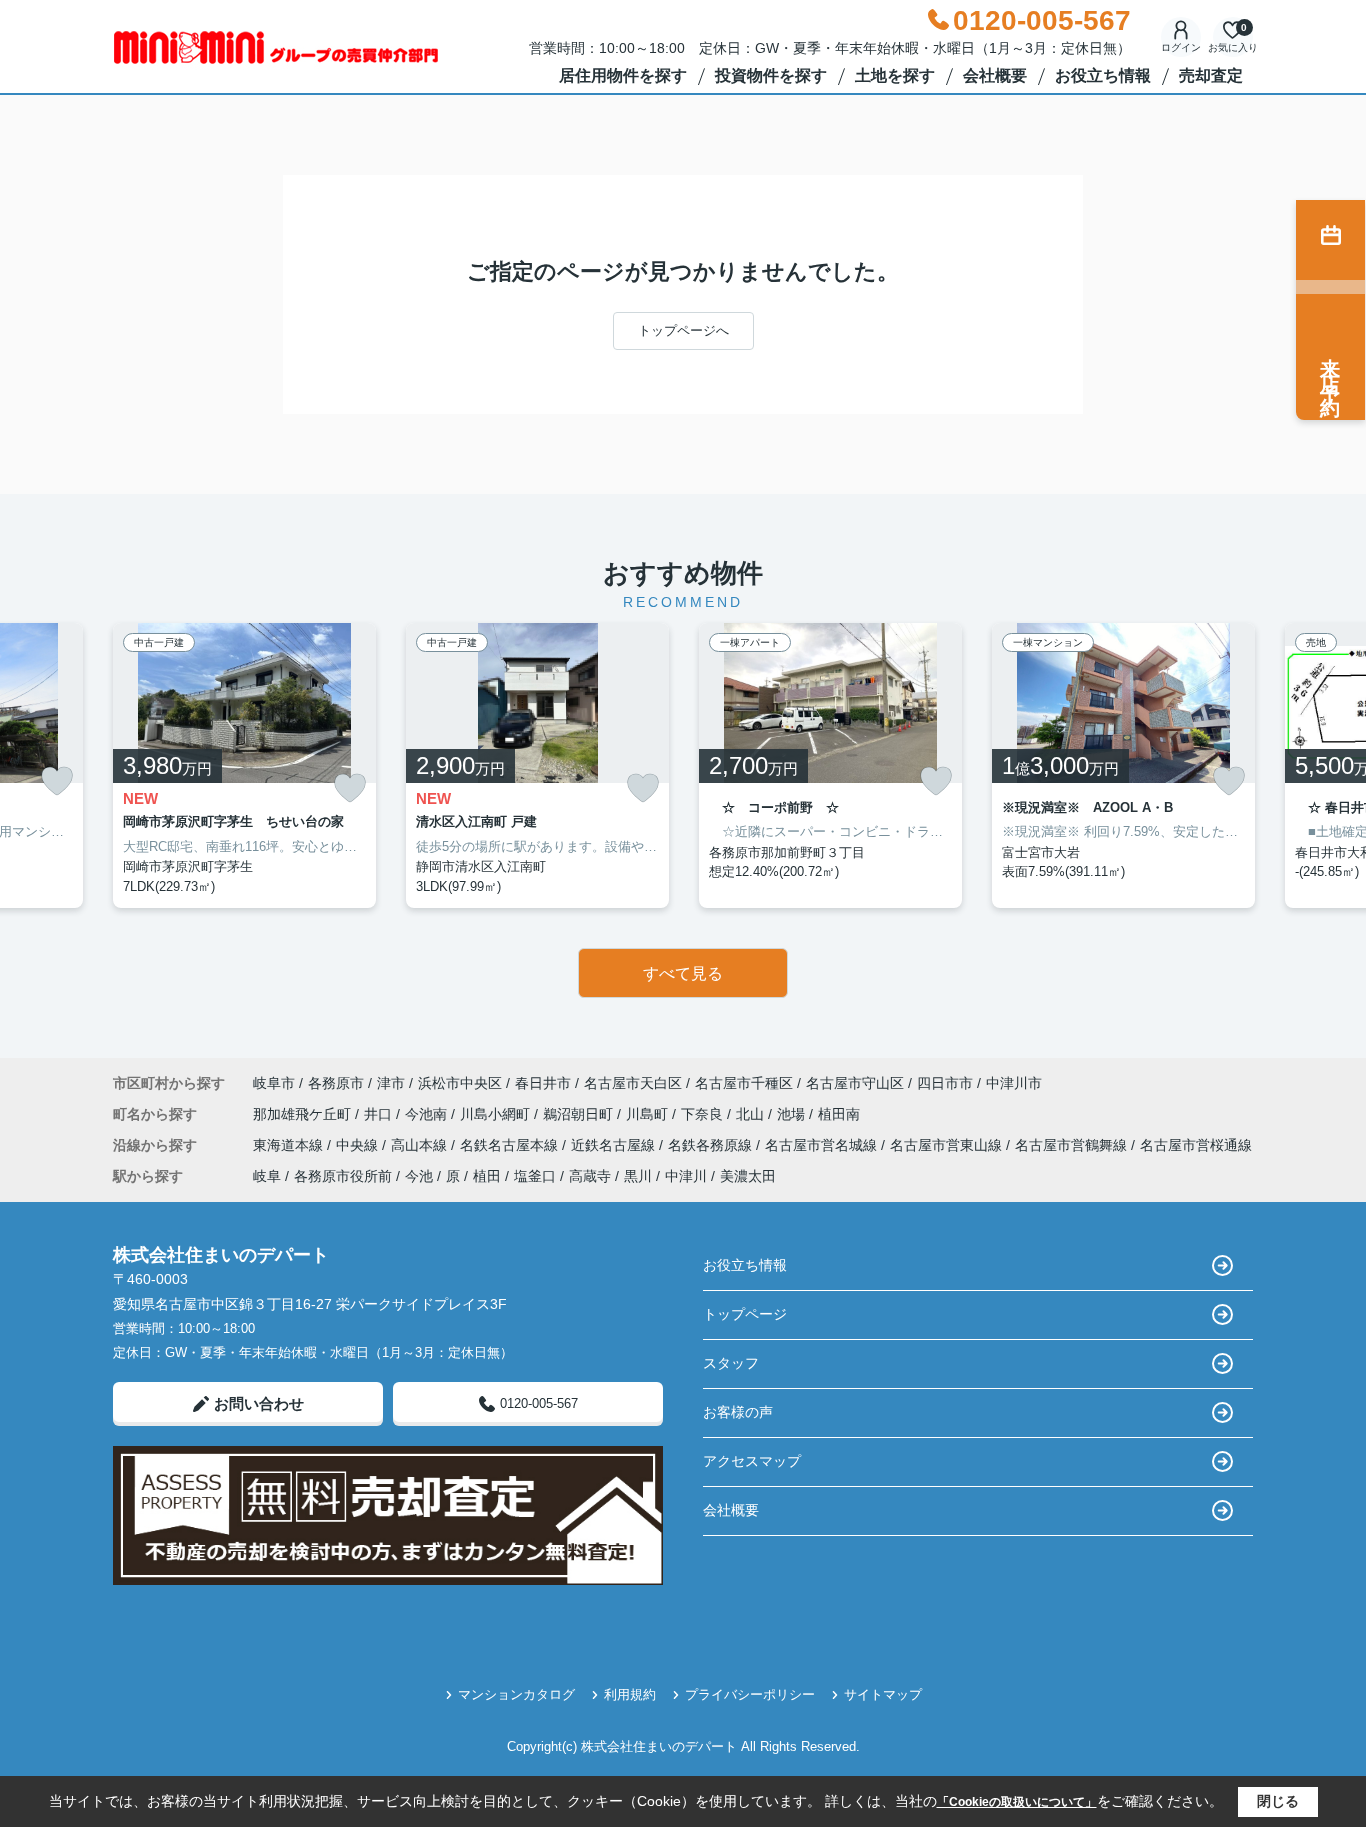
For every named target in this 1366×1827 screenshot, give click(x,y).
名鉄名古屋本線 (511, 1145)
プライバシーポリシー (750, 1694)
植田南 (839, 1114)
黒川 (638, 1176)
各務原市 (336, 1083)
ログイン (1181, 47)
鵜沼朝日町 (580, 1114)
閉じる (1278, 1801)
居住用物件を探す (623, 75)
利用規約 (630, 1694)
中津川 (686, 1176)
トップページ (745, 1314)
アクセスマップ (752, 1461)
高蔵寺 (590, 1176)
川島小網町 (497, 1114)
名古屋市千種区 (744, 1083)
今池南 (428, 1114)
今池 (419, 1176)
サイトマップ (883, 1694)
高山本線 (421, 1145)
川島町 (649, 1114)
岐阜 (267, 1176)
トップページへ (683, 330)
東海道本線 (290, 1145)
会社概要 (995, 75)
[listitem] (244, 766)
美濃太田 (748, 1176)
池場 (793, 1114)
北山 (752, 1114)
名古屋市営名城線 (823, 1145)
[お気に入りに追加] (57, 781)
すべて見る (683, 973)
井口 (380, 1114)
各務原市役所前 (343, 1176)
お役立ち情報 (1103, 75)
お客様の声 (738, 1412)
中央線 (359, 1145)
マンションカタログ (516, 1694)
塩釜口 (535, 1176)
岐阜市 (274, 1083)
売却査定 (1211, 75)
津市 (391, 1083)
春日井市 (543, 1083)
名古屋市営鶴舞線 (1073, 1145)
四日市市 (945, 1083)
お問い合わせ (259, 1403)
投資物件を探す (771, 75)
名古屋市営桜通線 (1196, 1145)
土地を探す (895, 75)
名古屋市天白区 (633, 1083)
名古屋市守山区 (855, 1083)
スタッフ (731, 1363)
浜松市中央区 (460, 1083)
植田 (487, 1176)
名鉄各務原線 (712, 1145)
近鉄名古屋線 (615, 1145)
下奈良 (704, 1114)
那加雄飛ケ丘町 (304, 1114)
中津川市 (1014, 1083)
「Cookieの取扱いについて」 (1017, 1802)
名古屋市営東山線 (948, 1145)
